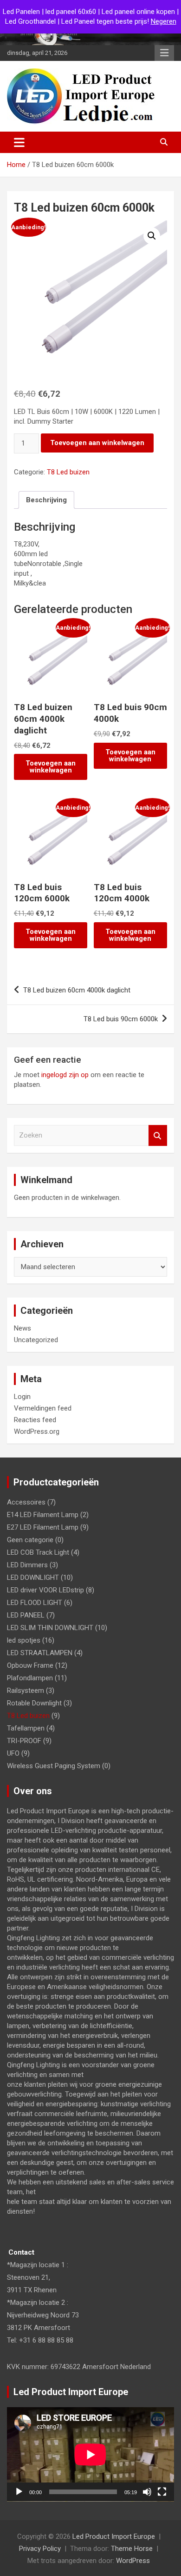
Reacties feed (35, 1420)
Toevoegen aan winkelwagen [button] (51, 767)
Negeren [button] (164, 21)
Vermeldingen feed (43, 1408)
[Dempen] (147, 2492)
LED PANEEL (26, 1615)
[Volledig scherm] (162, 2492)
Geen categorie (30, 1540)
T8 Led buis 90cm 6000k (121, 1019)
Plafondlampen (30, 1678)
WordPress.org (37, 1431)
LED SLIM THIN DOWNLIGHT (50, 1628)
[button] (152, 236)
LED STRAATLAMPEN (40, 1653)
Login (22, 1397)
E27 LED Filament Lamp (43, 1527)
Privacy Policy (40, 2549)
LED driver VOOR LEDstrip (45, 1590)
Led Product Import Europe (114, 2536)
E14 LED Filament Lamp (43, 1515)
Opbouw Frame (30, 1665)
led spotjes (24, 1640)
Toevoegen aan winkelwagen (97, 443)
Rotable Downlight (34, 1703)
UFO (13, 1753)
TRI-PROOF (24, 1741)
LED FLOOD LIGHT (35, 1603)
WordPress (133, 2561)
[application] (90, 2454)
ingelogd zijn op (65, 1075)
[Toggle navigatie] (19, 142)
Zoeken (158, 1135)
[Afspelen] (19, 2492)
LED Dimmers (27, 1565)
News (23, 1328)
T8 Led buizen (68, 472)
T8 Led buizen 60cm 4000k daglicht (77, 990)
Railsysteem (26, 1691)
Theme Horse (132, 2549)
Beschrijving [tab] (46, 500)
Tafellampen (26, 1728)
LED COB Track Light (38, 1552)
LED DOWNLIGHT (33, 1578)
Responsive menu (164, 53)
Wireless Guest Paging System (54, 1766)
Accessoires (26, 1502)
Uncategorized (36, 1340)
